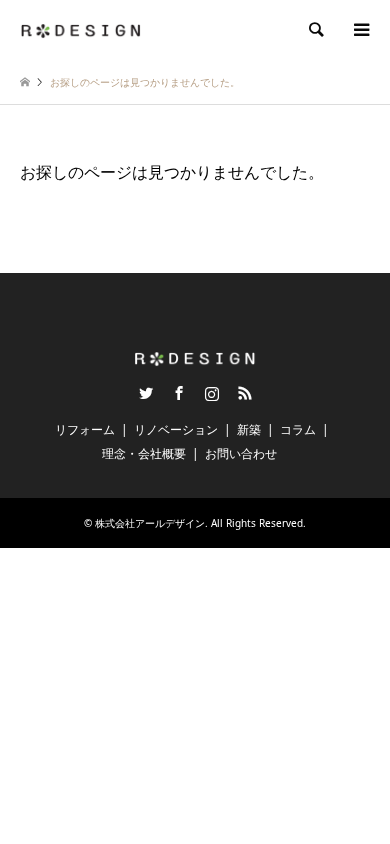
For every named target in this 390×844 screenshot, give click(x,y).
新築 (249, 429)
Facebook (179, 393)
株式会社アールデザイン (150, 523)
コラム (298, 429)
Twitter (146, 393)
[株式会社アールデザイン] (80, 29)
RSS (245, 393)
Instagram (212, 393)
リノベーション (176, 429)
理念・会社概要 (144, 453)
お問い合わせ (241, 453)
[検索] (315, 30)
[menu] (360, 30)
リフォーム (85, 429)
